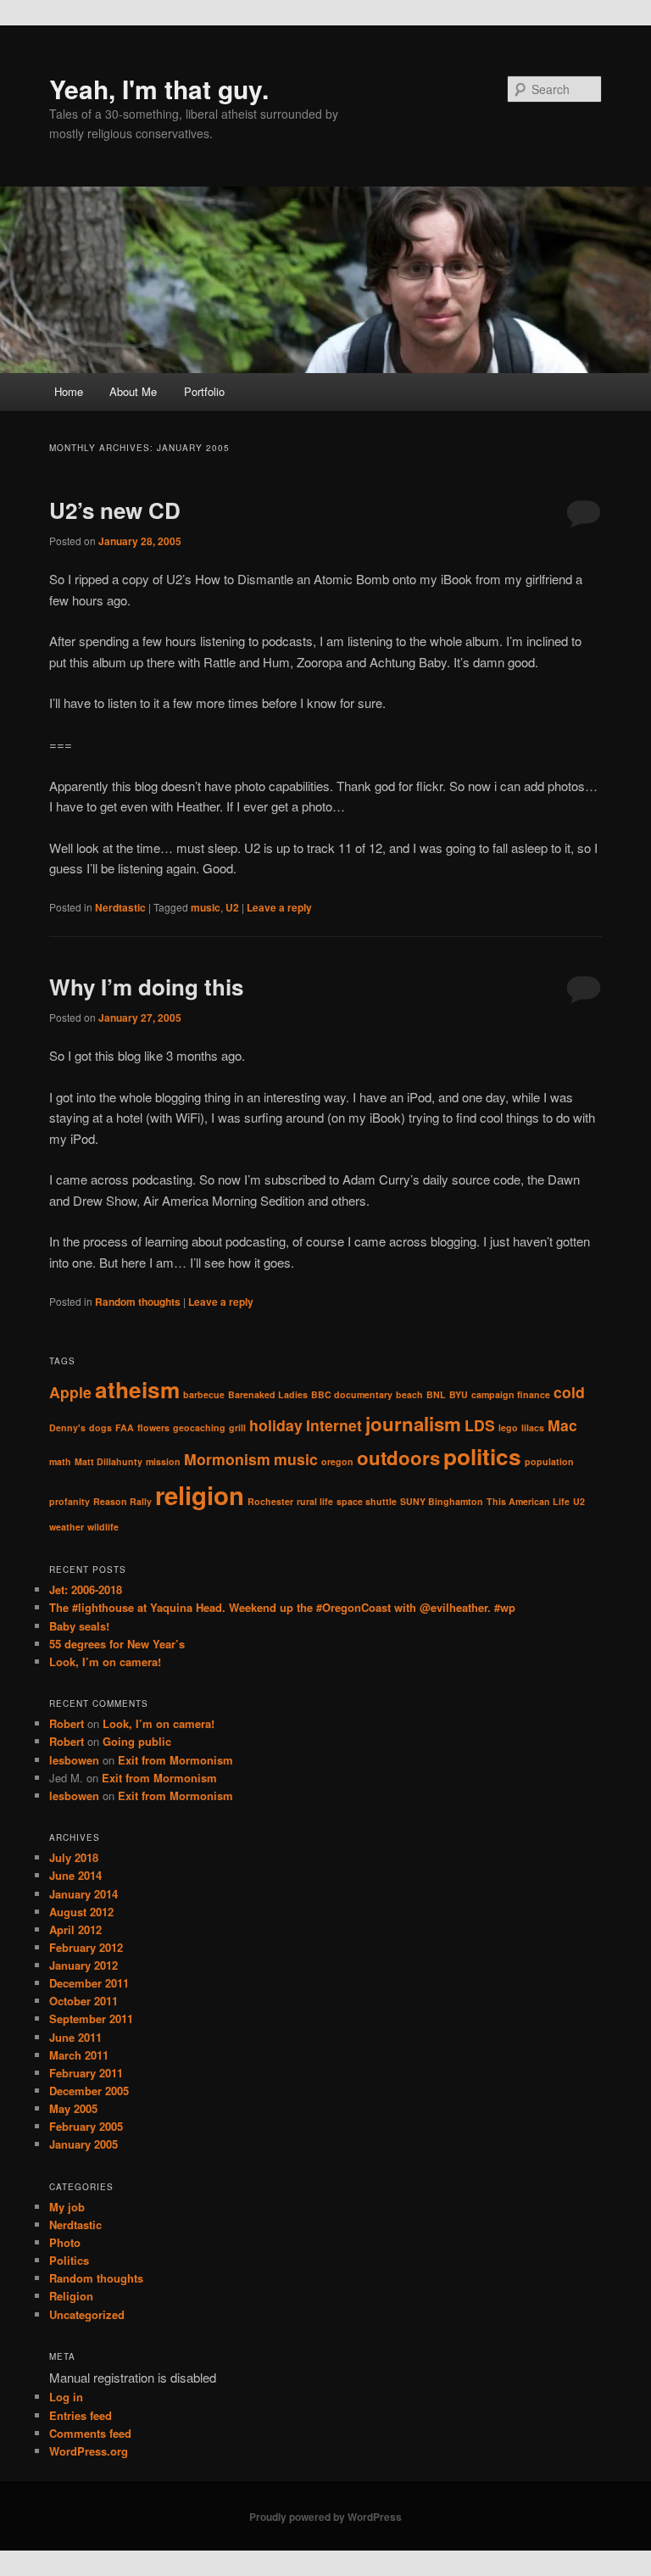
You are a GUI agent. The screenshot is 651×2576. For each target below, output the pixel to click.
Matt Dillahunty (108, 1461)
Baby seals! (79, 1626)
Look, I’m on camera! (105, 1662)
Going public (137, 1741)
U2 (232, 907)
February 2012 (86, 1947)
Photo (65, 2242)
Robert (67, 1723)
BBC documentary (352, 1394)
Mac (562, 1425)
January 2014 (83, 1894)
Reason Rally (122, 1501)
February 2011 (86, 2073)
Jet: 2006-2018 (86, 1589)
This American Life (528, 1501)
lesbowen (74, 1760)
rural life (315, 1501)
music (206, 907)
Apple (70, 1392)
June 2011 (75, 2037)
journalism (413, 1424)
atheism (137, 1389)
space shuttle (367, 1501)
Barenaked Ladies (268, 1394)
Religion (71, 2296)
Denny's (67, 1427)
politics (482, 1456)
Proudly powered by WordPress (325, 2517)
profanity (70, 1501)
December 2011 (89, 1983)
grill (237, 1427)
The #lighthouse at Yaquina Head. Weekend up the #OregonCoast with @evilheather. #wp (282, 1607)
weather (67, 1527)
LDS (480, 1425)
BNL (436, 1394)
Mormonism (227, 1459)
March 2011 (79, 2055)
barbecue (204, 1394)
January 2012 (83, 1965)
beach (409, 1394)
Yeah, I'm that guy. (159, 89)
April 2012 (75, 1929)
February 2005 (86, 2126)
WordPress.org (89, 2451)
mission (163, 1461)
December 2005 (89, 2091)
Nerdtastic (120, 907)
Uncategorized (87, 2314)
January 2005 (83, 2144)
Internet (334, 1425)
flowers (153, 1427)
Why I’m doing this (146, 987)
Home (69, 391)
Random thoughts (138, 1302)
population (549, 1461)
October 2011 (83, 2001)
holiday (276, 1425)
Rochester (270, 1501)
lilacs (533, 1427)
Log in (66, 2397)
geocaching (199, 1427)
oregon (337, 1461)
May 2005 (73, 2108)
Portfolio (204, 391)
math (60, 1461)
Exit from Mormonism (175, 1760)
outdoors (398, 1458)
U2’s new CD (115, 510)
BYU (459, 1394)
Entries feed (81, 2415)
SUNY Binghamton (442, 1501)
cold (569, 1392)
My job (67, 2207)
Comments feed (90, 2433)
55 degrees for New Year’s (117, 1644)
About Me (133, 391)
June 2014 (75, 1875)
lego (508, 1427)
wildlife (103, 1527)
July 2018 (74, 1857)
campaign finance (511, 1394)
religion (200, 1495)
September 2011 (91, 2018)
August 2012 (81, 1912)
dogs (100, 1427)
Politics (69, 2260)
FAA (125, 1427)
